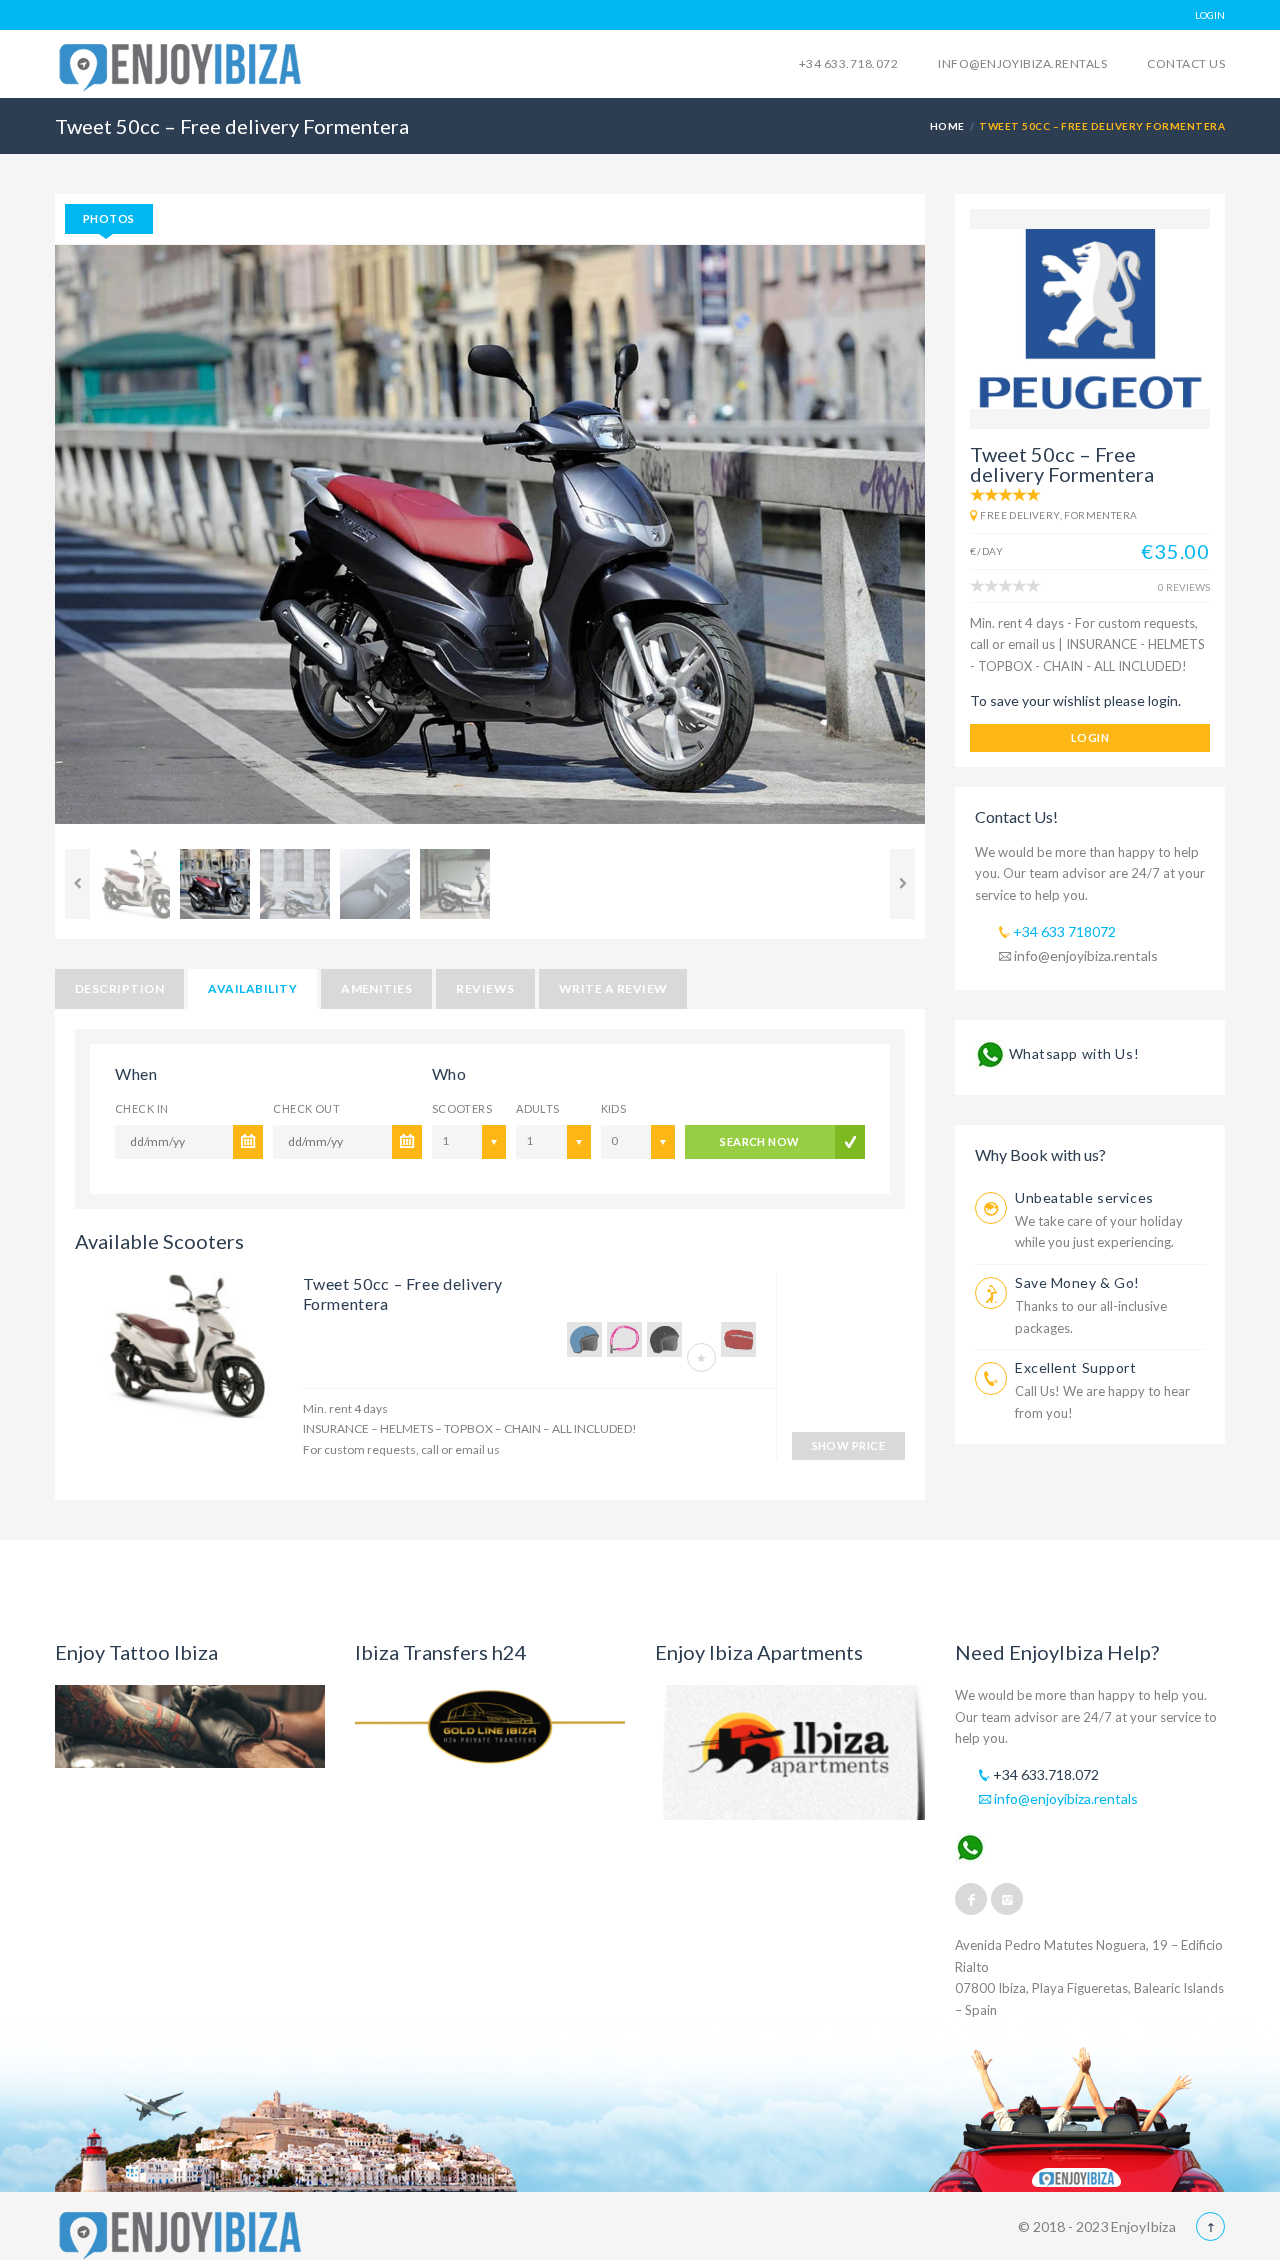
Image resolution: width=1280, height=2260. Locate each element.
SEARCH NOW (759, 1141)
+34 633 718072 (1063, 931)
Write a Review (613, 988)
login (1090, 737)
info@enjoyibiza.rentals (1022, 63)
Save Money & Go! (1077, 1282)
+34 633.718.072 (848, 63)
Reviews (485, 988)
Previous (25, 542)
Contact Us (1186, 63)
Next (955, 542)
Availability (252, 988)
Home (947, 126)
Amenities (376, 988)
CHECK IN (142, 1108)
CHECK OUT (306, 1108)
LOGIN (1210, 15)
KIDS (614, 1108)
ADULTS (538, 1108)
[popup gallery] (179, 1353)
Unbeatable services (1084, 1197)
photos (109, 218)
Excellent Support (1076, 1367)
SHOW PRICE (848, 1445)
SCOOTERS (462, 1108)
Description (119, 988)
